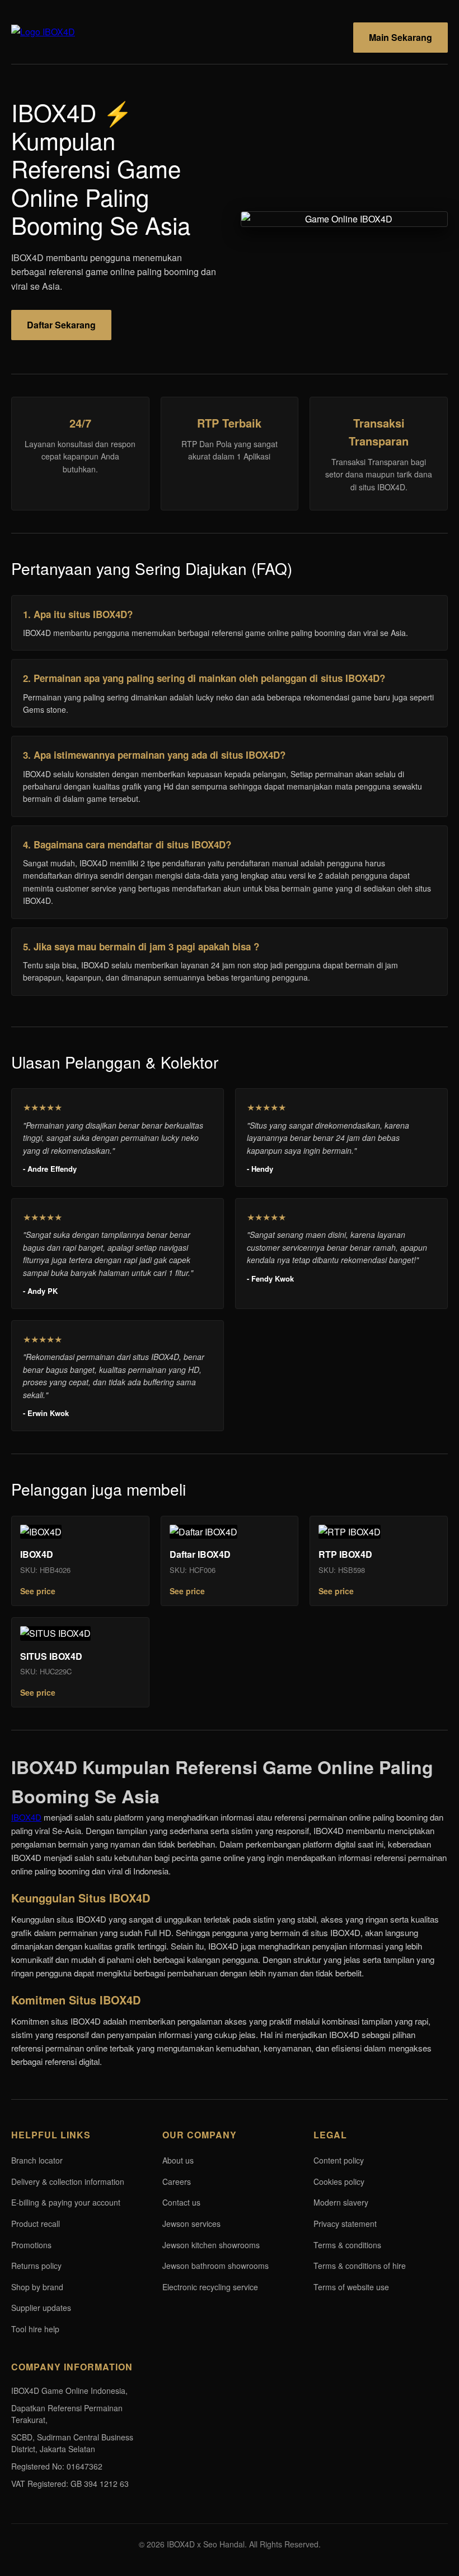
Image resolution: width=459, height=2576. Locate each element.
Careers (177, 2182)
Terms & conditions (347, 2245)
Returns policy (36, 2266)
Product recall (36, 2224)
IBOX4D (26, 1817)
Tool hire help (35, 2329)
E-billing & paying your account (66, 2202)
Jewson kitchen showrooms (211, 2245)
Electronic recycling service (210, 2287)
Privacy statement (345, 2224)
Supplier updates (41, 2308)
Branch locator (37, 2160)
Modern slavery (341, 2202)
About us (178, 2160)
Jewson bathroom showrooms (216, 2266)
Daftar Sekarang (61, 325)
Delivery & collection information (68, 2182)
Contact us (181, 2202)
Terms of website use (351, 2287)
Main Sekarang (401, 37)
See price (38, 1591)
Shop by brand (37, 2287)
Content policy (339, 2160)
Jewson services (191, 2224)
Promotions (31, 2245)
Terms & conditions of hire (360, 2266)
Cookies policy (339, 2182)
